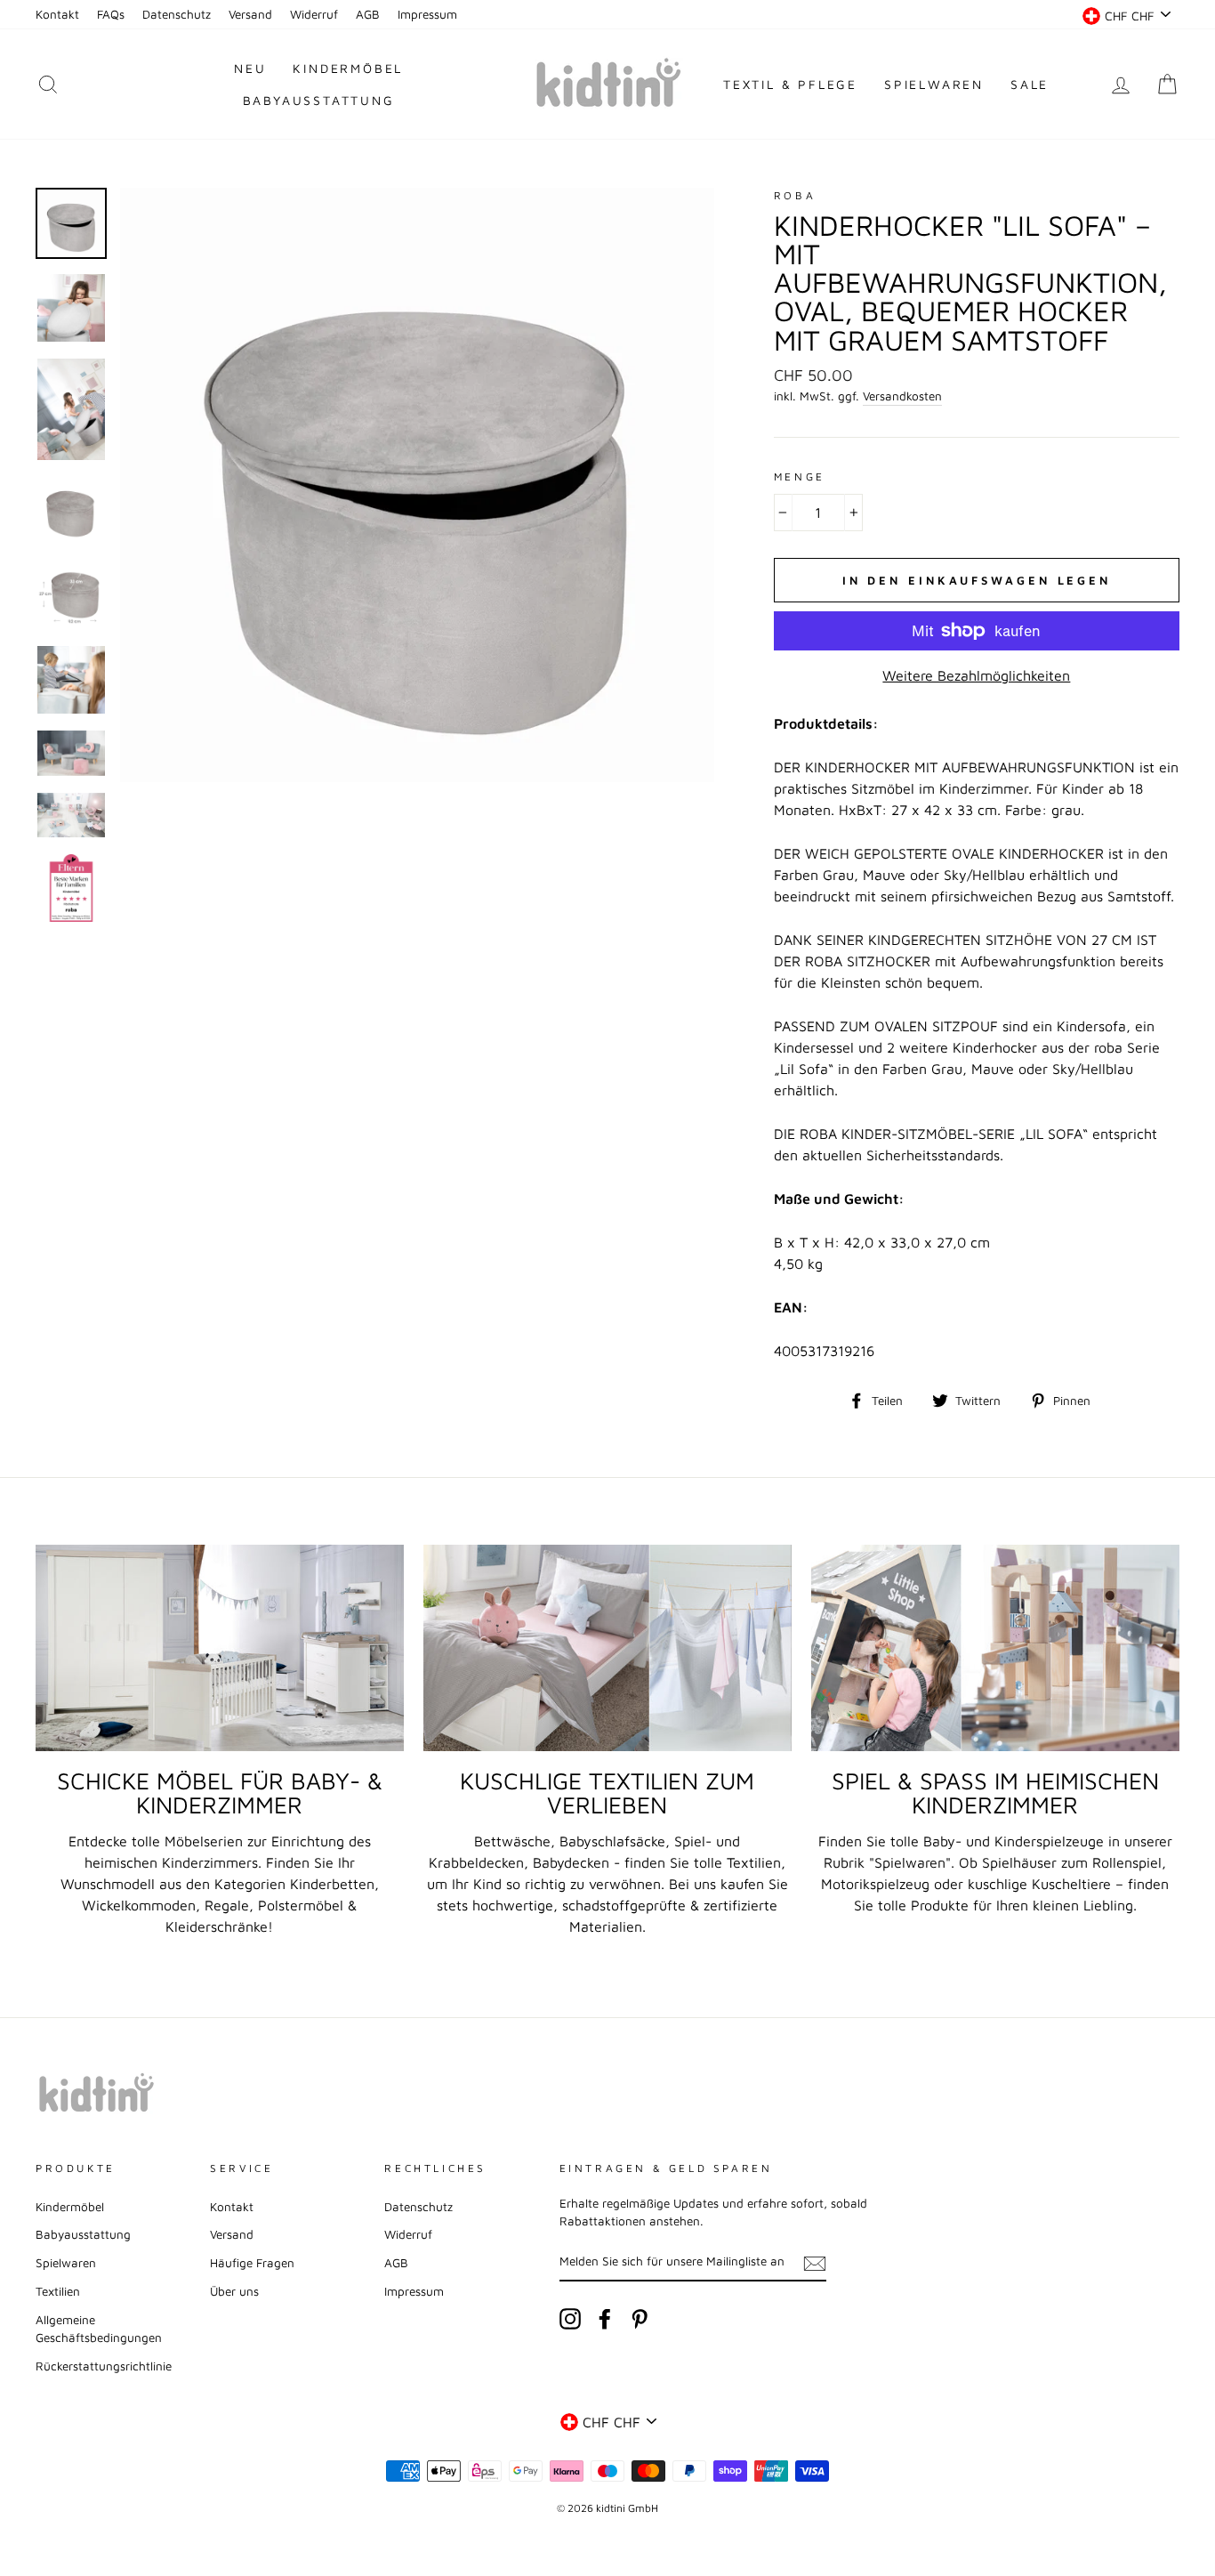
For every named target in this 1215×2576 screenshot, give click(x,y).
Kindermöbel (348, 68)
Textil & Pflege (790, 84)
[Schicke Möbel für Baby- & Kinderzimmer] (220, 1648)
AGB (368, 14)
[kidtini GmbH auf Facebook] (605, 2319)
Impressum (427, 14)
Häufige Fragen (252, 2263)
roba (795, 195)
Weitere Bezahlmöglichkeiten (976, 675)
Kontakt (57, 14)
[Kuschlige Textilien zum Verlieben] (607, 1648)
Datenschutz (177, 14)
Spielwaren (934, 84)
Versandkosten (902, 396)
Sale (1030, 84)
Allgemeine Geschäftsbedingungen (99, 2329)
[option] (417, 485)
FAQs (111, 14)
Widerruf (314, 14)
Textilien (58, 2291)
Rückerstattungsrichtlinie (104, 2366)
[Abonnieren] (815, 2263)
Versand (250, 14)
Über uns (234, 2291)
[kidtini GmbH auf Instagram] (570, 2319)
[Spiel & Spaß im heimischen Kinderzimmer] (995, 1648)
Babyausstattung (319, 100)
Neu (250, 68)
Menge (800, 476)
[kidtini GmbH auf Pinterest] (640, 2319)
